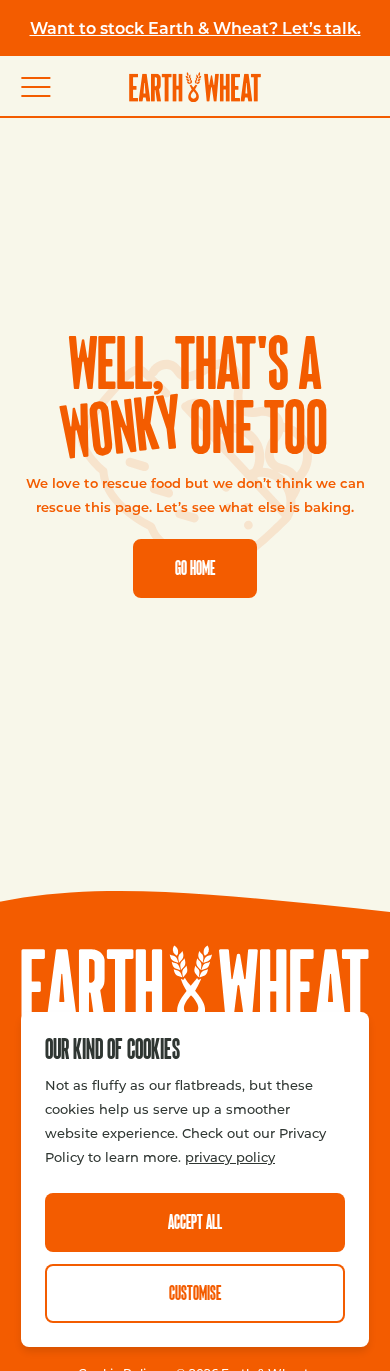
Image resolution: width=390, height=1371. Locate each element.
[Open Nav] (45, 87)
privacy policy (230, 1156)
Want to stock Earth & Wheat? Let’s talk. (195, 27)
